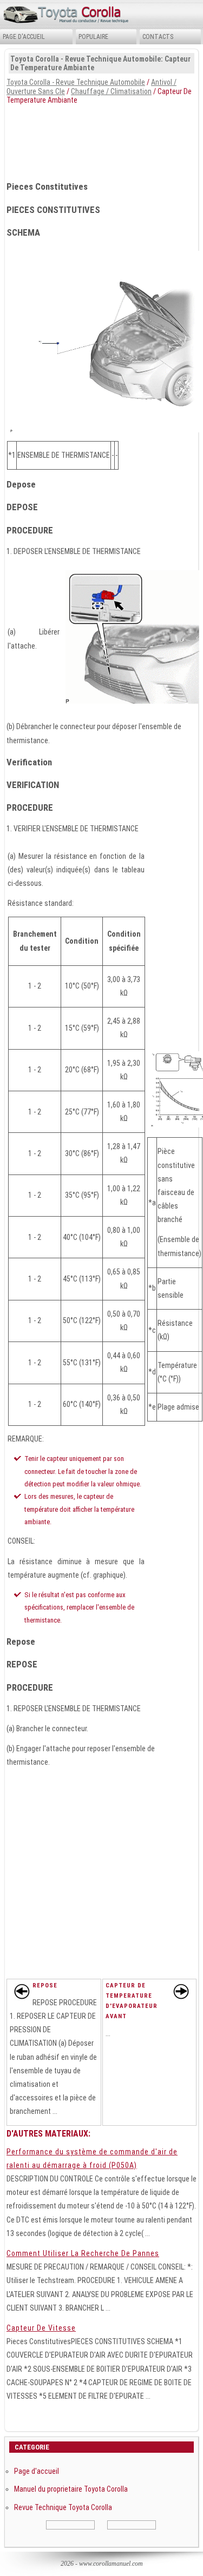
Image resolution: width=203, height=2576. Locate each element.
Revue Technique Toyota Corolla (63, 2507)
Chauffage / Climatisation (111, 91)
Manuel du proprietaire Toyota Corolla (71, 2489)
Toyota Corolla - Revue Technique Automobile (76, 82)
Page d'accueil (24, 37)
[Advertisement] (101, 139)
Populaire (93, 37)
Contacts (158, 37)
